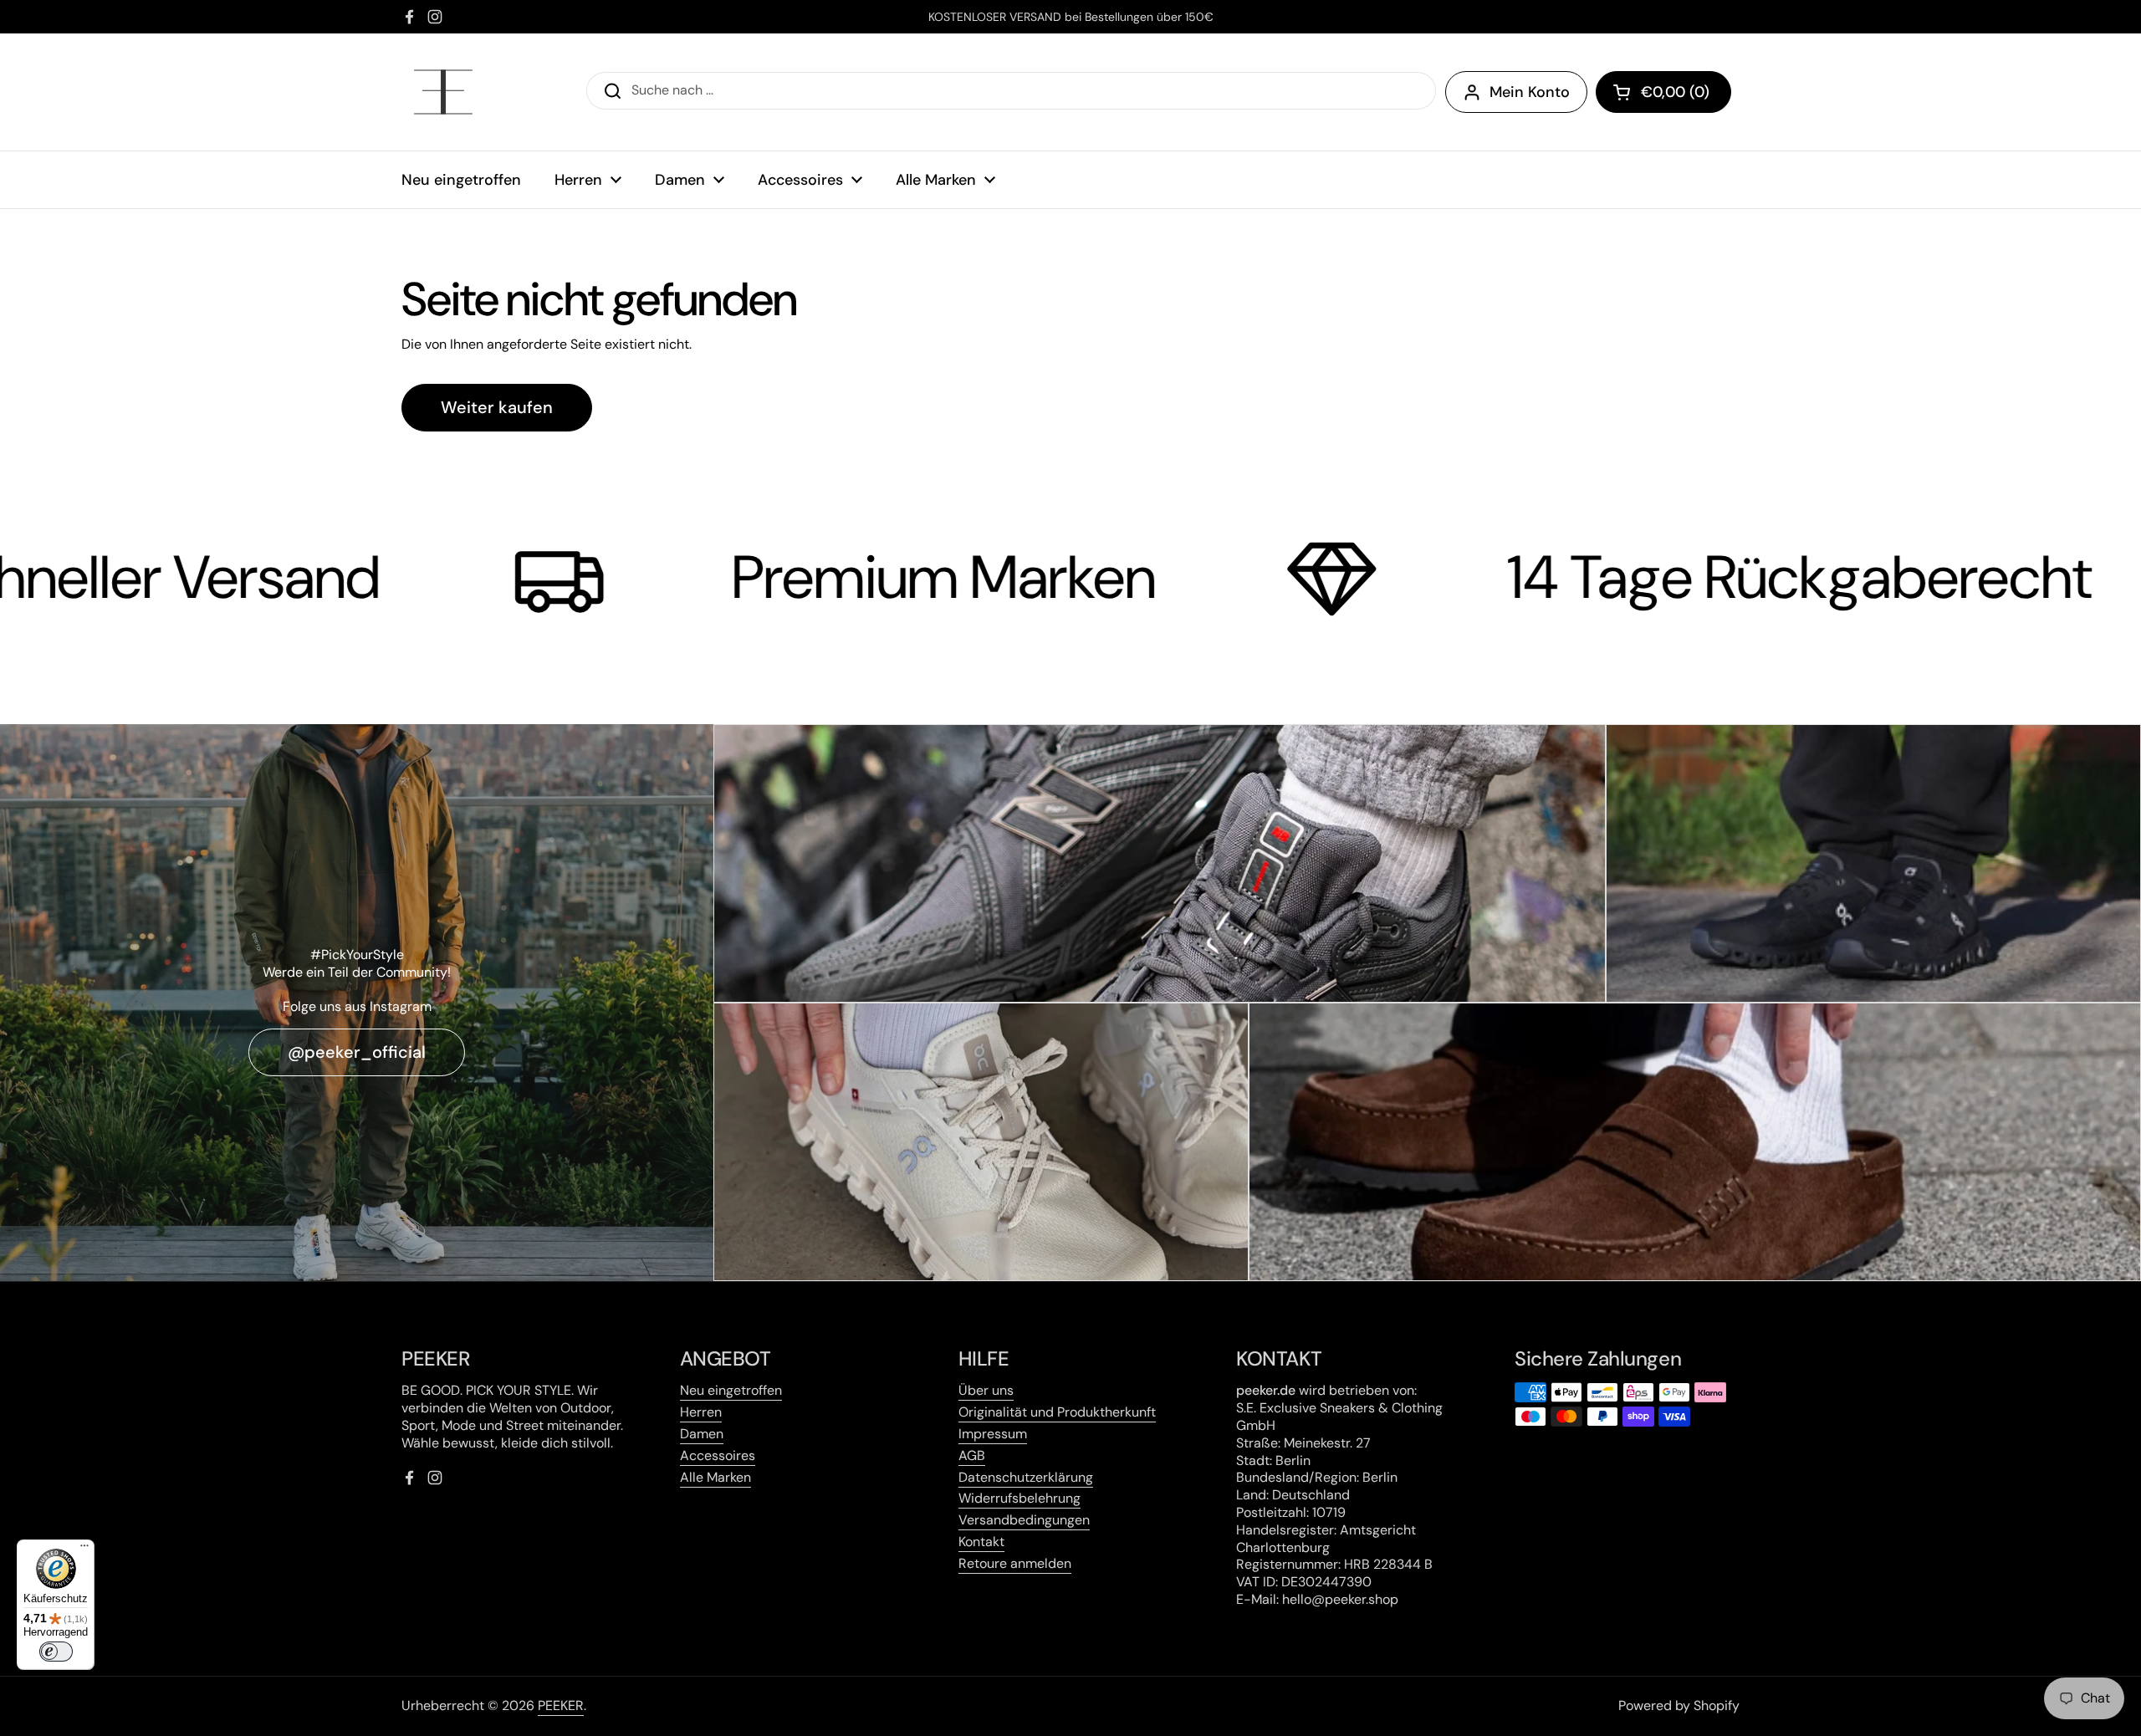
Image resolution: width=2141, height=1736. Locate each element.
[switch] (56, 1652)
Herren (701, 1412)
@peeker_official (357, 1052)
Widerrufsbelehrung (1019, 1498)
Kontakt (981, 1542)
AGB (972, 1455)
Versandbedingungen (1024, 1520)
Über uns (986, 1390)
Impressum (993, 1434)
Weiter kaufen (497, 407)
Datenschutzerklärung (1026, 1477)
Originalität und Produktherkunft (1057, 1412)
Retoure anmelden (1015, 1563)
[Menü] (84, 1550)
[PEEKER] (443, 92)
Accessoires (718, 1455)
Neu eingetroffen (731, 1390)
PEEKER (561, 1705)
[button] (1663, 92)
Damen (702, 1434)
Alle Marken (715, 1477)
